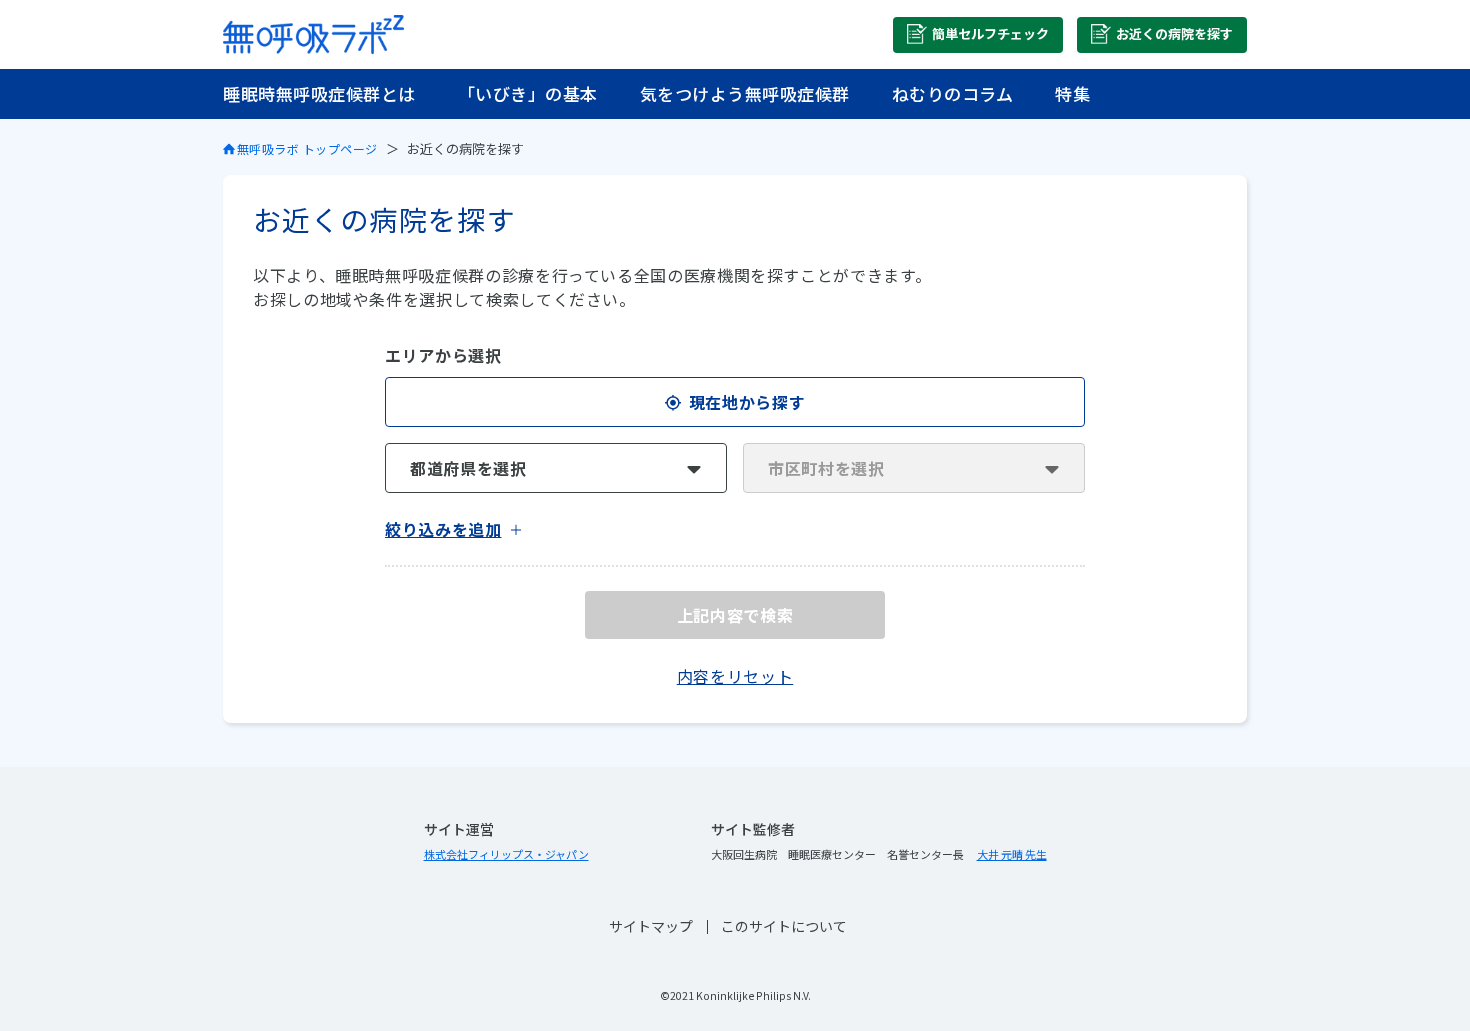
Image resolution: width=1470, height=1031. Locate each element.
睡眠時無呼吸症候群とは (319, 93)
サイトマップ (651, 926)
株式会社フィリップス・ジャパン (506, 854)
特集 (1072, 93)
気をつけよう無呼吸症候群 (745, 93)
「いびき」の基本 (528, 93)
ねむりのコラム (953, 93)
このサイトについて (784, 926)
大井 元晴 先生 (1012, 854)
